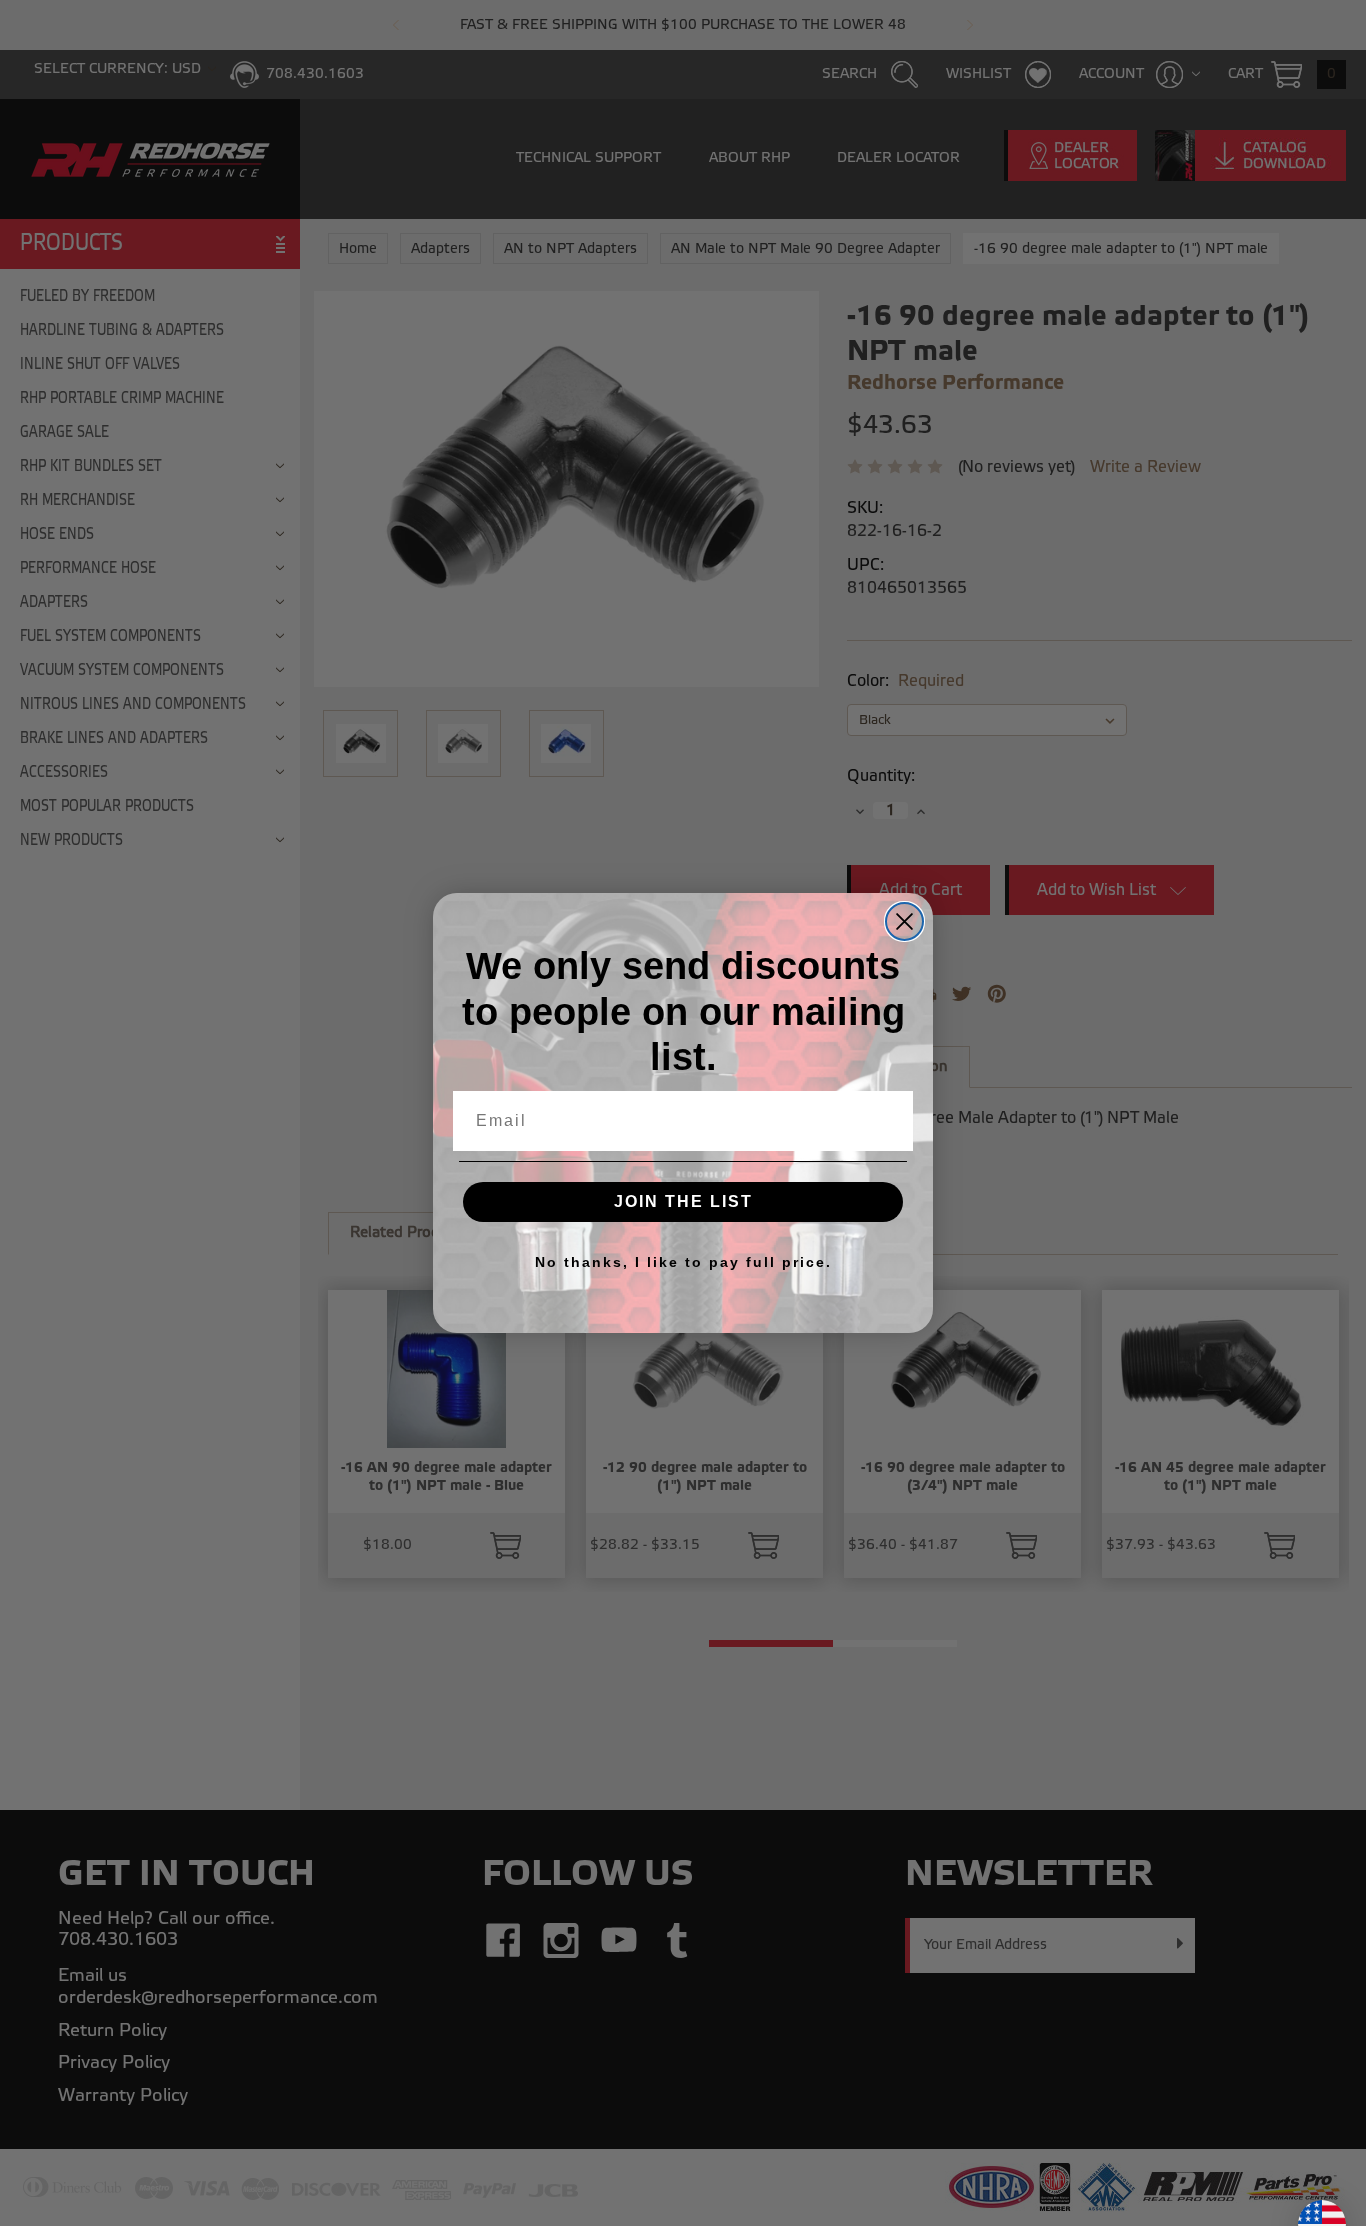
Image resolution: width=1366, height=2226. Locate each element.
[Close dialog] (904, 921)
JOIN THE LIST (683, 1201)
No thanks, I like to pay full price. (683, 1262)
